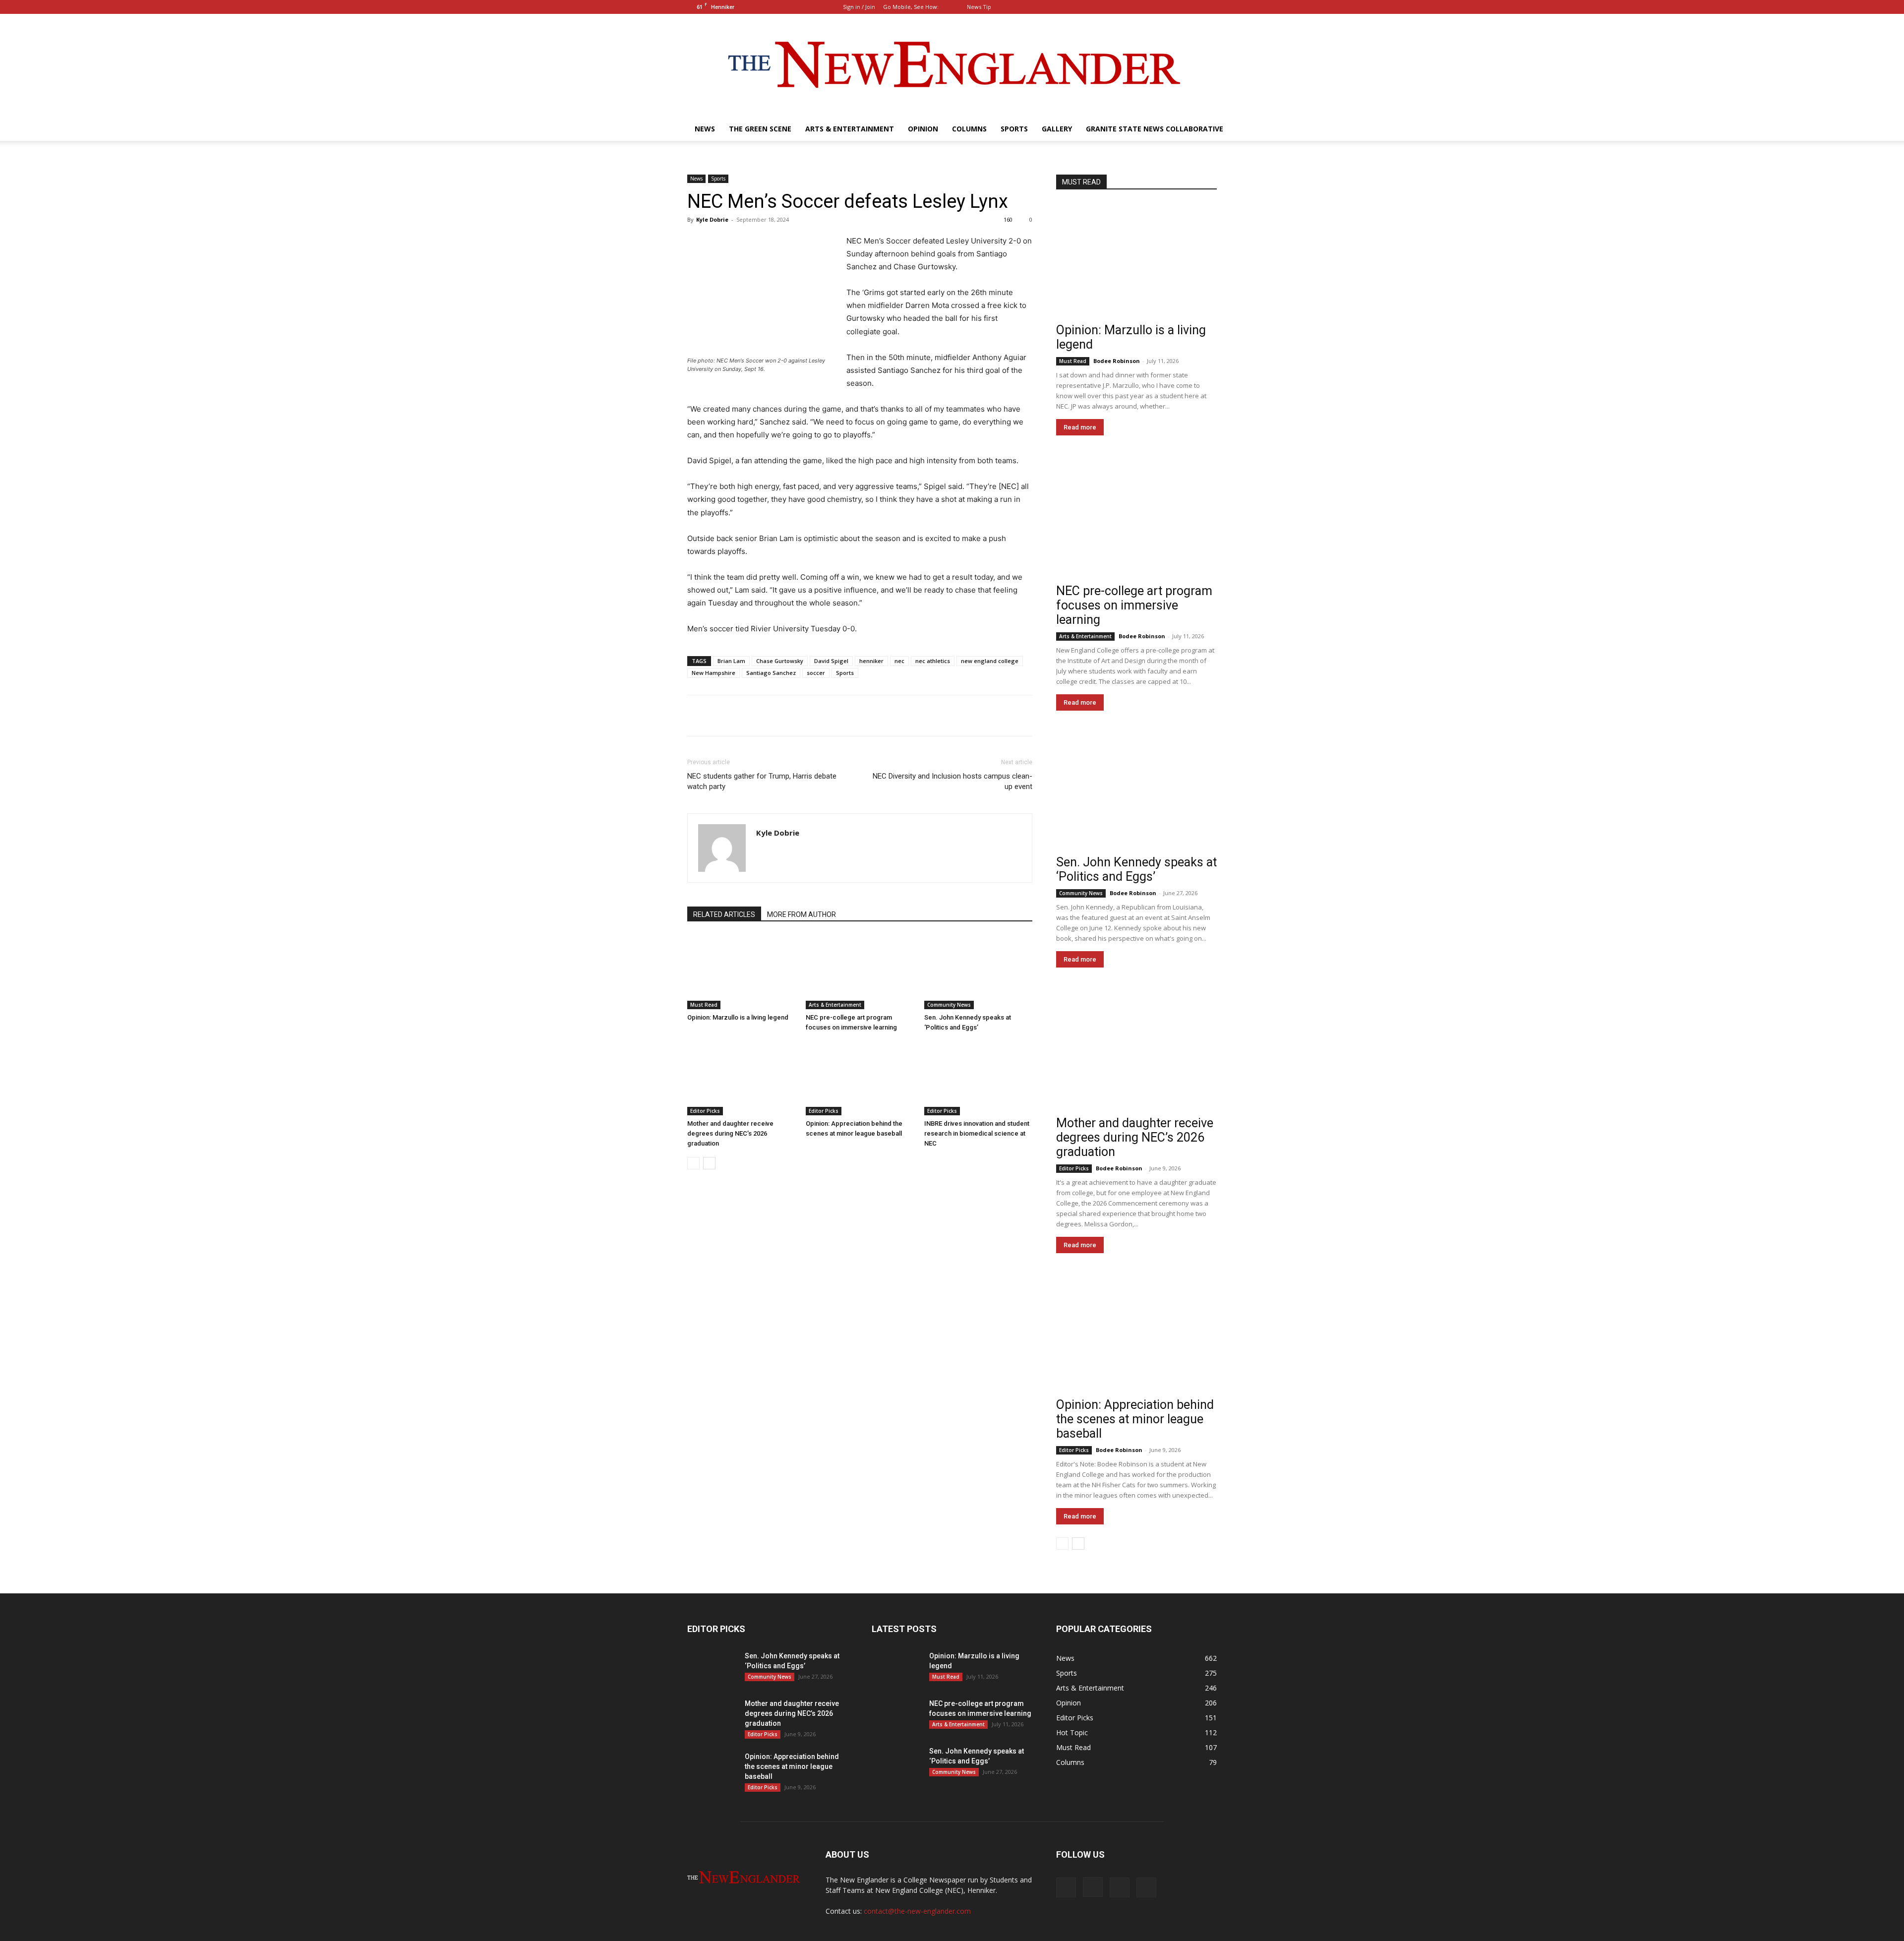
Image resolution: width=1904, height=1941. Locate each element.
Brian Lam (731, 661)
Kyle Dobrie (712, 219)
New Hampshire (714, 673)
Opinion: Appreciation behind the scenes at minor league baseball (1135, 1419)
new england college (990, 661)
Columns (969, 129)
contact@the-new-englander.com (917, 1911)
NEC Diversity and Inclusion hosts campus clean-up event (952, 781)
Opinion (923, 129)
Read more (1080, 427)
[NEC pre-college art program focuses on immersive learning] (860, 972)
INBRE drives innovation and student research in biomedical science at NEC (977, 1133)
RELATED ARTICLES (724, 914)
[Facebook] (1160, 7)
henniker (871, 661)
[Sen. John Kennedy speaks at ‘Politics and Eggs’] (978, 972)
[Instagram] (1177, 7)
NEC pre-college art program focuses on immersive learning (1134, 605)
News (705, 129)
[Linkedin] (1193, 7)
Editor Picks (705, 1111)
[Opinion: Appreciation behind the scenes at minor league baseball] (860, 1078)
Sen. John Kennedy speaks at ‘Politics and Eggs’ (1136, 869)
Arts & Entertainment (850, 129)
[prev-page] (693, 1163)
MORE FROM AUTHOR (802, 914)
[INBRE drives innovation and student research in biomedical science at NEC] (978, 1078)
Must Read (704, 1005)
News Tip (979, 7)
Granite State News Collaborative (1155, 129)
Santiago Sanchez (771, 673)
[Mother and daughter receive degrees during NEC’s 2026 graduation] (741, 1078)
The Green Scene (760, 129)
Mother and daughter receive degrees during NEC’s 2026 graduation (730, 1133)
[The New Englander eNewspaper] (952, 65)
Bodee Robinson (1117, 361)
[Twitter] (1209, 7)
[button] (1145, 7)
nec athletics (933, 661)
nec (899, 661)
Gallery (1057, 129)
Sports (1014, 129)
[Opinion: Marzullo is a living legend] (741, 972)
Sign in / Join (859, 7)
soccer (816, 673)
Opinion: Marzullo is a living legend (738, 1017)
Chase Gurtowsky (780, 661)
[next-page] (709, 1163)
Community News (949, 1005)
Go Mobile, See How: (912, 7)
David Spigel (831, 661)
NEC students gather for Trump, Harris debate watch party (762, 781)
